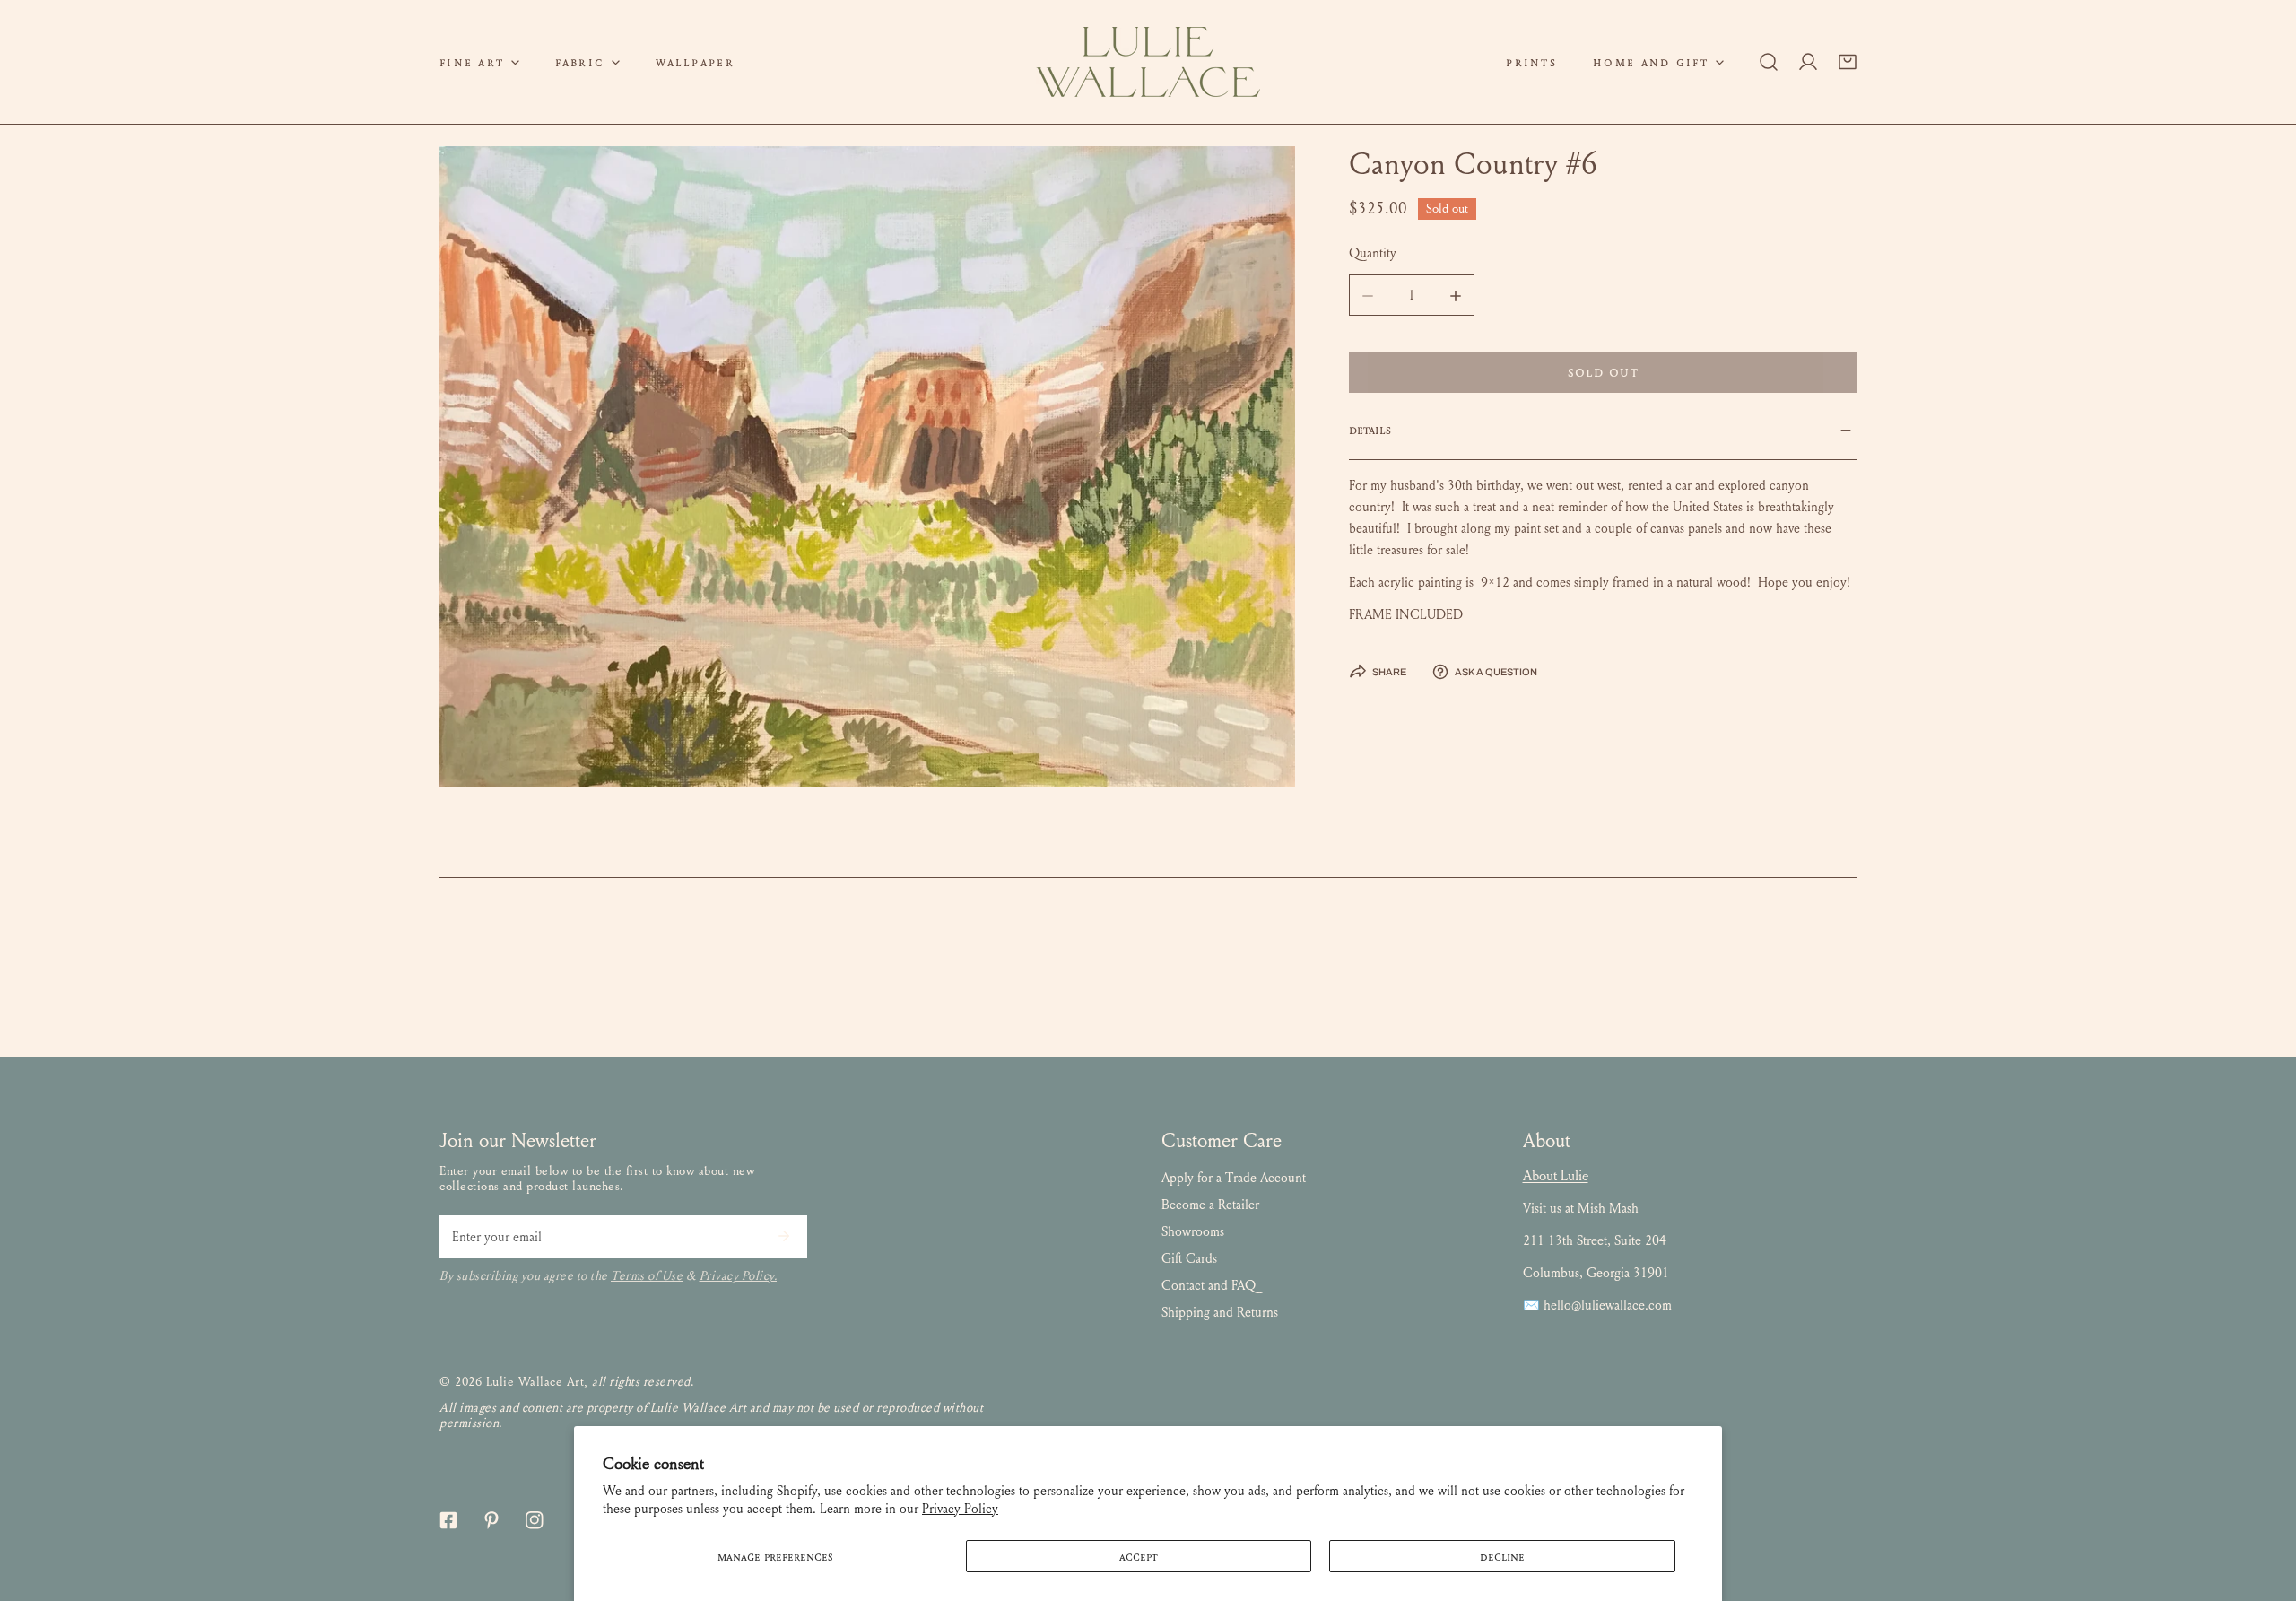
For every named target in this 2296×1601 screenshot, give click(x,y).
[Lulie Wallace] (1148, 62)
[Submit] (784, 1236)
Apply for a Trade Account (1234, 1178)
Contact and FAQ (1209, 1285)
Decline (1502, 1556)
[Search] (1769, 62)
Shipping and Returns (1220, 1312)
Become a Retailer (1210, 1205)
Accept (1139, 1556)
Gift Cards (1189, 1258)
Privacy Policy (960, 1509)
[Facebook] (448, 1520)
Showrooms (1193, 1231)
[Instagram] (535, 1520)
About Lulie (1556, 1175)
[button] (479, 62)
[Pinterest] (491, 1520)
